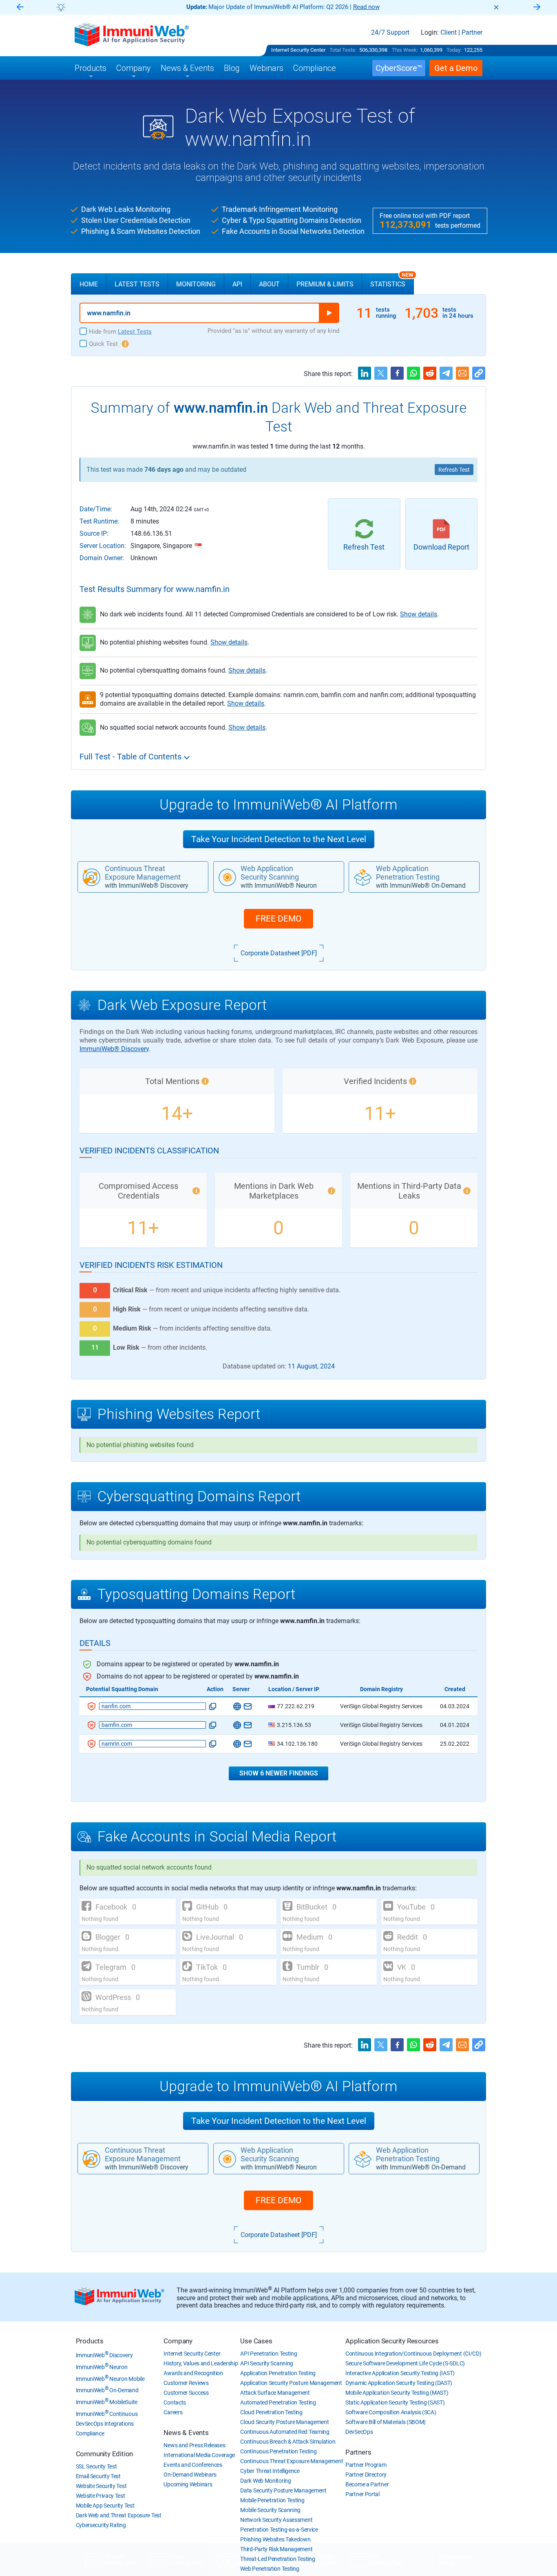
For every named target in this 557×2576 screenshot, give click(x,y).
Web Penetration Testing (270, 2569)
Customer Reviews (186, 2383)
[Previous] (20, 8)
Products (90, 2341)
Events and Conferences (193, 2465)
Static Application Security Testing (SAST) (395, 2402)
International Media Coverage (199, 2455)
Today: (454, 50)
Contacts (175, 2402)
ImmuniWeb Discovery (104, 2355)
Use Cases (256, 2341)
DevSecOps (359, 2432)
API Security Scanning (267, 2363)
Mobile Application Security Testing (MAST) (397, 2393)
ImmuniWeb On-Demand (107, 2390)
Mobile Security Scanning (270, 2510)
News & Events (186, 2433)
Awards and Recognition (193, 2373)
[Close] (496, 7)
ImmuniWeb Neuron (102, 2367)
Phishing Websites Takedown (275, 2539)
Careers (173, 2412)
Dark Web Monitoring (265, 2481)
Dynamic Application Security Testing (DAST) (399, 2383)
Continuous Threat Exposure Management (292, 2461)
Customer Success (186, 2393)
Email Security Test (98, 2476)
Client (449, 33)
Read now (366, 7)
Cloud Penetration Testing (271, 2412)
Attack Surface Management (275, 2393)
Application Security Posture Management (291, 2383)
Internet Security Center (298, 50)
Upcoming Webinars (188, 2484)
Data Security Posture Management (283, 2490)
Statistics (392, 281)
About (269, 284)
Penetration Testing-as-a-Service (279, 2530)
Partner (472, 33)
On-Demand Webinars (190, 2475)
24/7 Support (390, 33)
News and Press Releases (194, 2445)
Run (329, 313)
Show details (419, 614)
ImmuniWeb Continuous (107, 2414)
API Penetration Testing (269, 2354)
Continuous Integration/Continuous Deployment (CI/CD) (413, 2354)
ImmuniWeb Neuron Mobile (110, 2379)
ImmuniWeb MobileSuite (107, 2402)
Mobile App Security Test (105, 2506)
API (237, 284)
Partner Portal (362, 2494)
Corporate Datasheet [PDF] (279, 953)
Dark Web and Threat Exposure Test (119, 2515)
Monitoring (196, 284)
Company (178, 2341)
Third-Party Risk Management (276, 2549)
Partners (358, 2452)
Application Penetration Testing (278, 2373)
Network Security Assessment (276, 2520)
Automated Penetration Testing (278, 2402)
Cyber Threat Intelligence (270, 2471)
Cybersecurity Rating (101, 2525)
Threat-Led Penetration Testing (277, 2559)
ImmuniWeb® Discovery (114, 1049)
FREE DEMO (278, 919)
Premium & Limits (325, 284)
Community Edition (105, 2454)
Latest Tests (137, 284)
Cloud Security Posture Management (284, 2422)
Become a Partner (367, 2484)
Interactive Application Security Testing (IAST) (400, 2373)
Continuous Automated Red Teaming (285, 2432)
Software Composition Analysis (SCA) (391, 2412)
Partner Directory (366, 2475)
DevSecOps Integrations (105, 2424)
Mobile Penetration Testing (272, 2500)
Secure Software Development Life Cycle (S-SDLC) (405, 2363)
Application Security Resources (392, 2341)
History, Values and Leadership (201, 2363)
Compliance (90, 2433)
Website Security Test (101, 2486)
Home (89, 284)
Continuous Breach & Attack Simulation (288, 2442)
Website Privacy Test (101, 2496)
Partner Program (366, 2465)
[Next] (537, 8)
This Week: (405, 50)
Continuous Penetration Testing (278, 2451)
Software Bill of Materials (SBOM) (386, 2422)
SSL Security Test (96, 2466)
